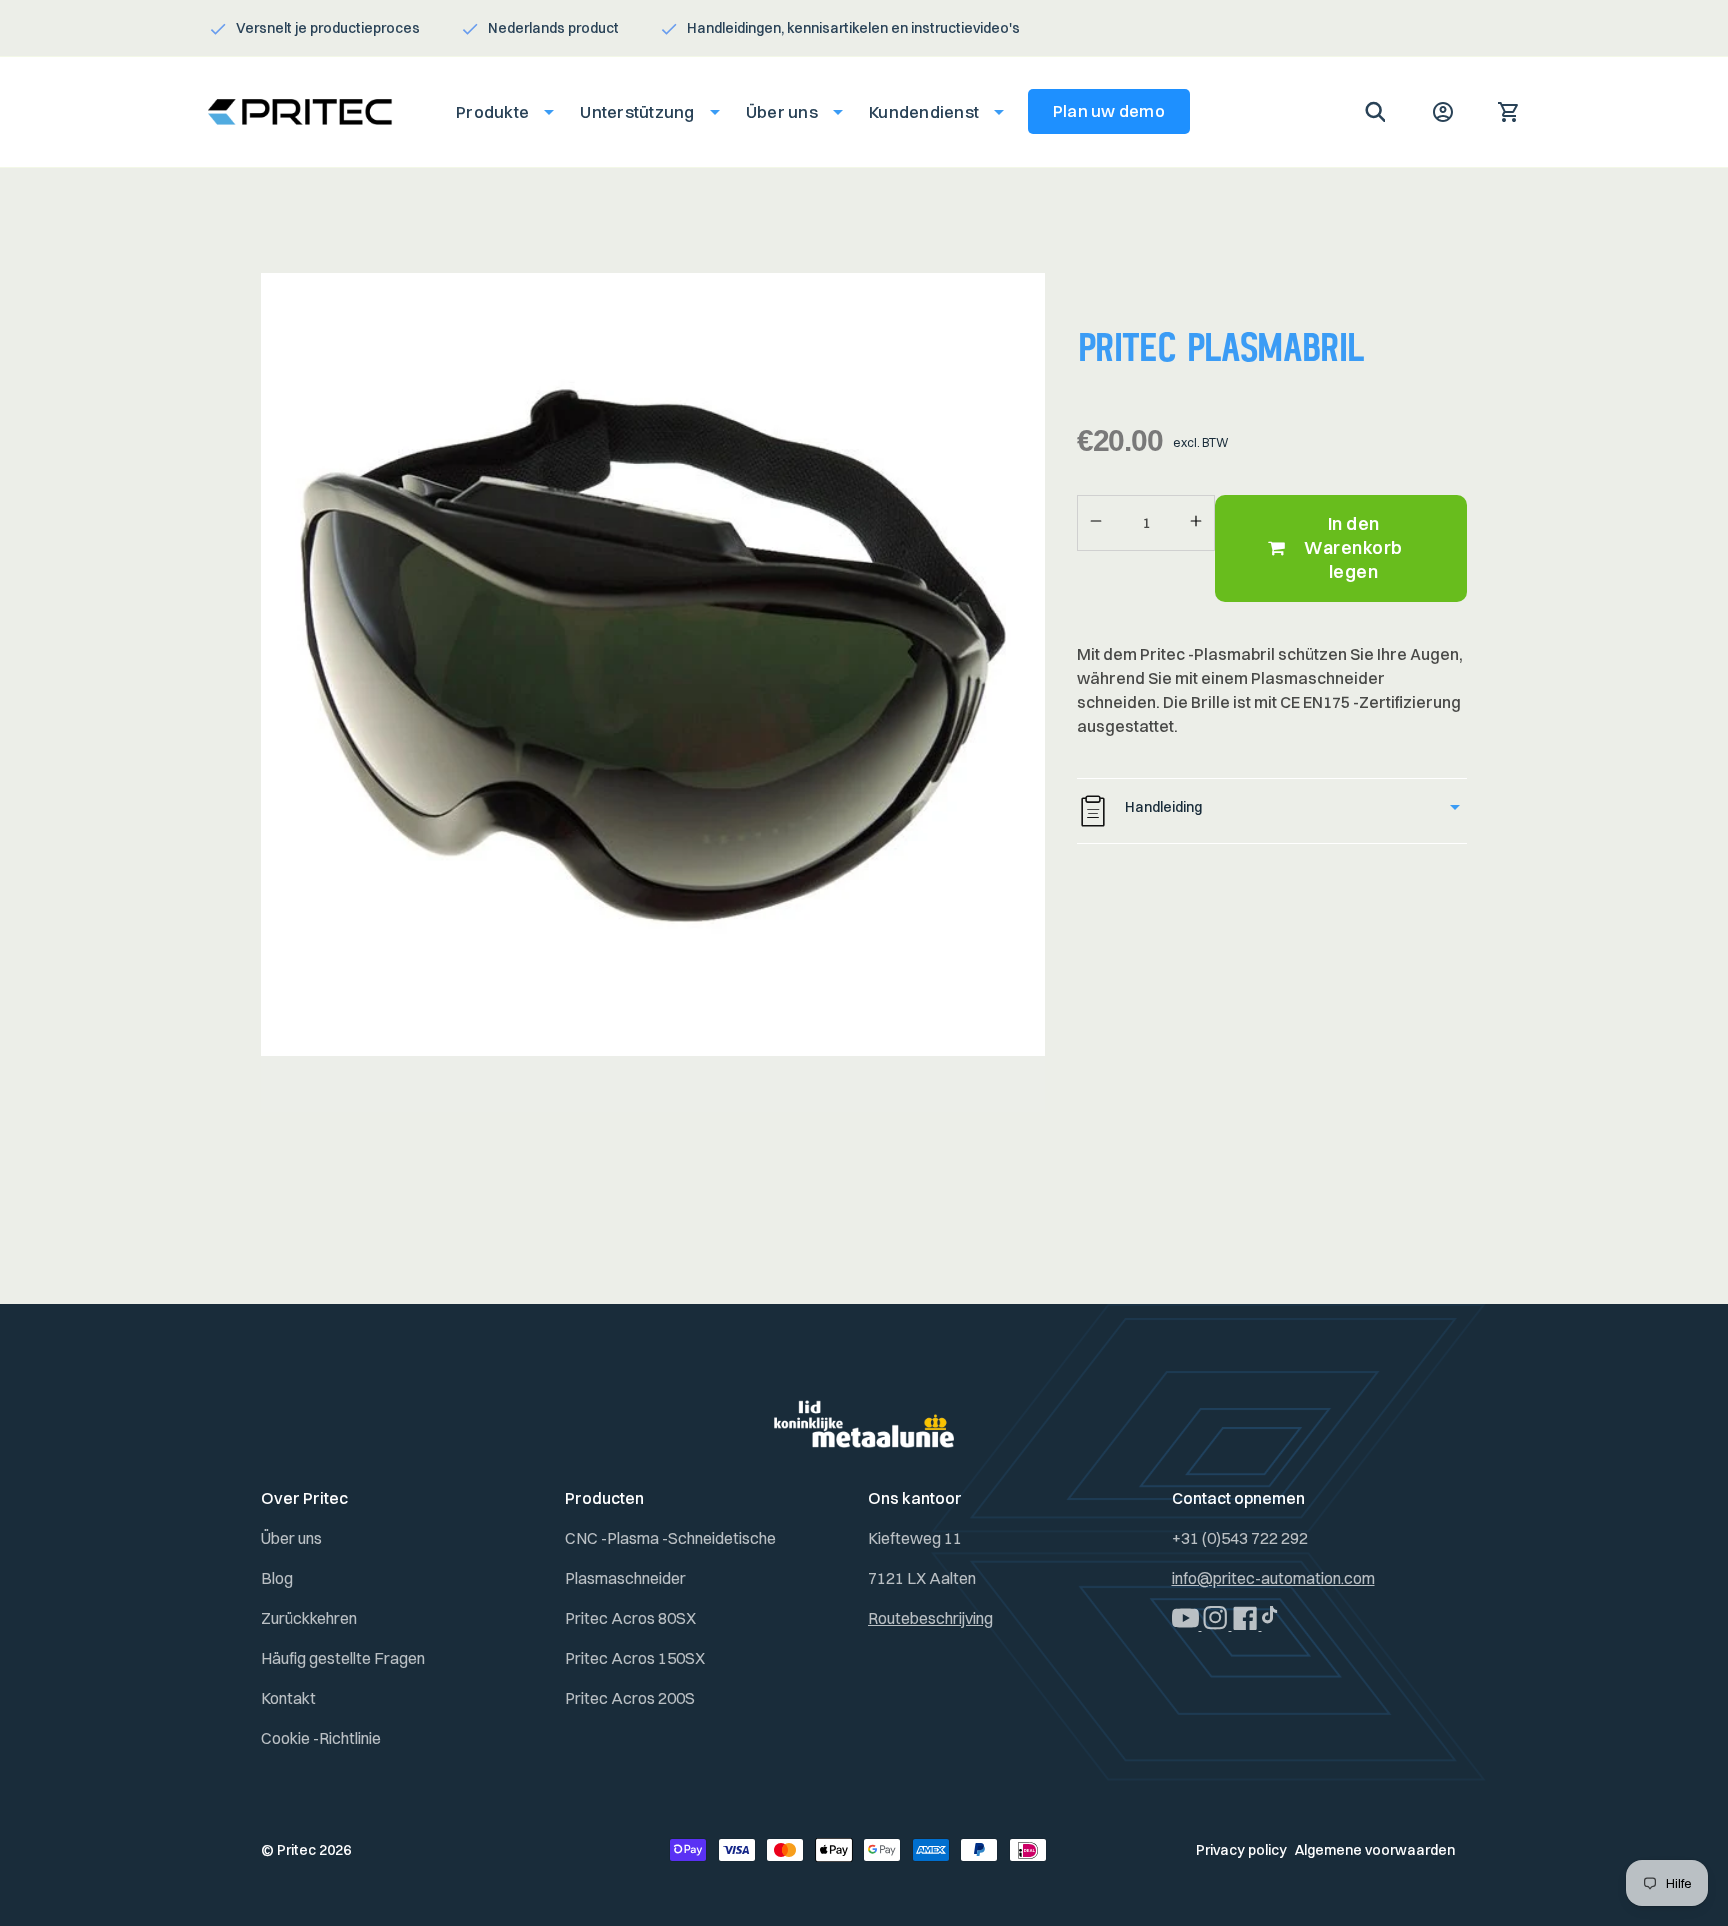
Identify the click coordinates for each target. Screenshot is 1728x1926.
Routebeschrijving (930, 1618)
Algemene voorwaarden (1375, 1850)
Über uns (291, 1538)
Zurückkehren (309, 1618)
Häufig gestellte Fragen (343, 1658)
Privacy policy (1241, 1850)
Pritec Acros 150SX (635, 1658)
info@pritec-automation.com (1273, 1578)
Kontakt (288, 1698)
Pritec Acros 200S (630, 1698)
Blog (277, 1578)
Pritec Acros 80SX (630, 1618)
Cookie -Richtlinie (321, 1738)
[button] (499, 112)
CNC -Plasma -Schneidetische (670, 1538)
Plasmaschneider (625, 1578)
